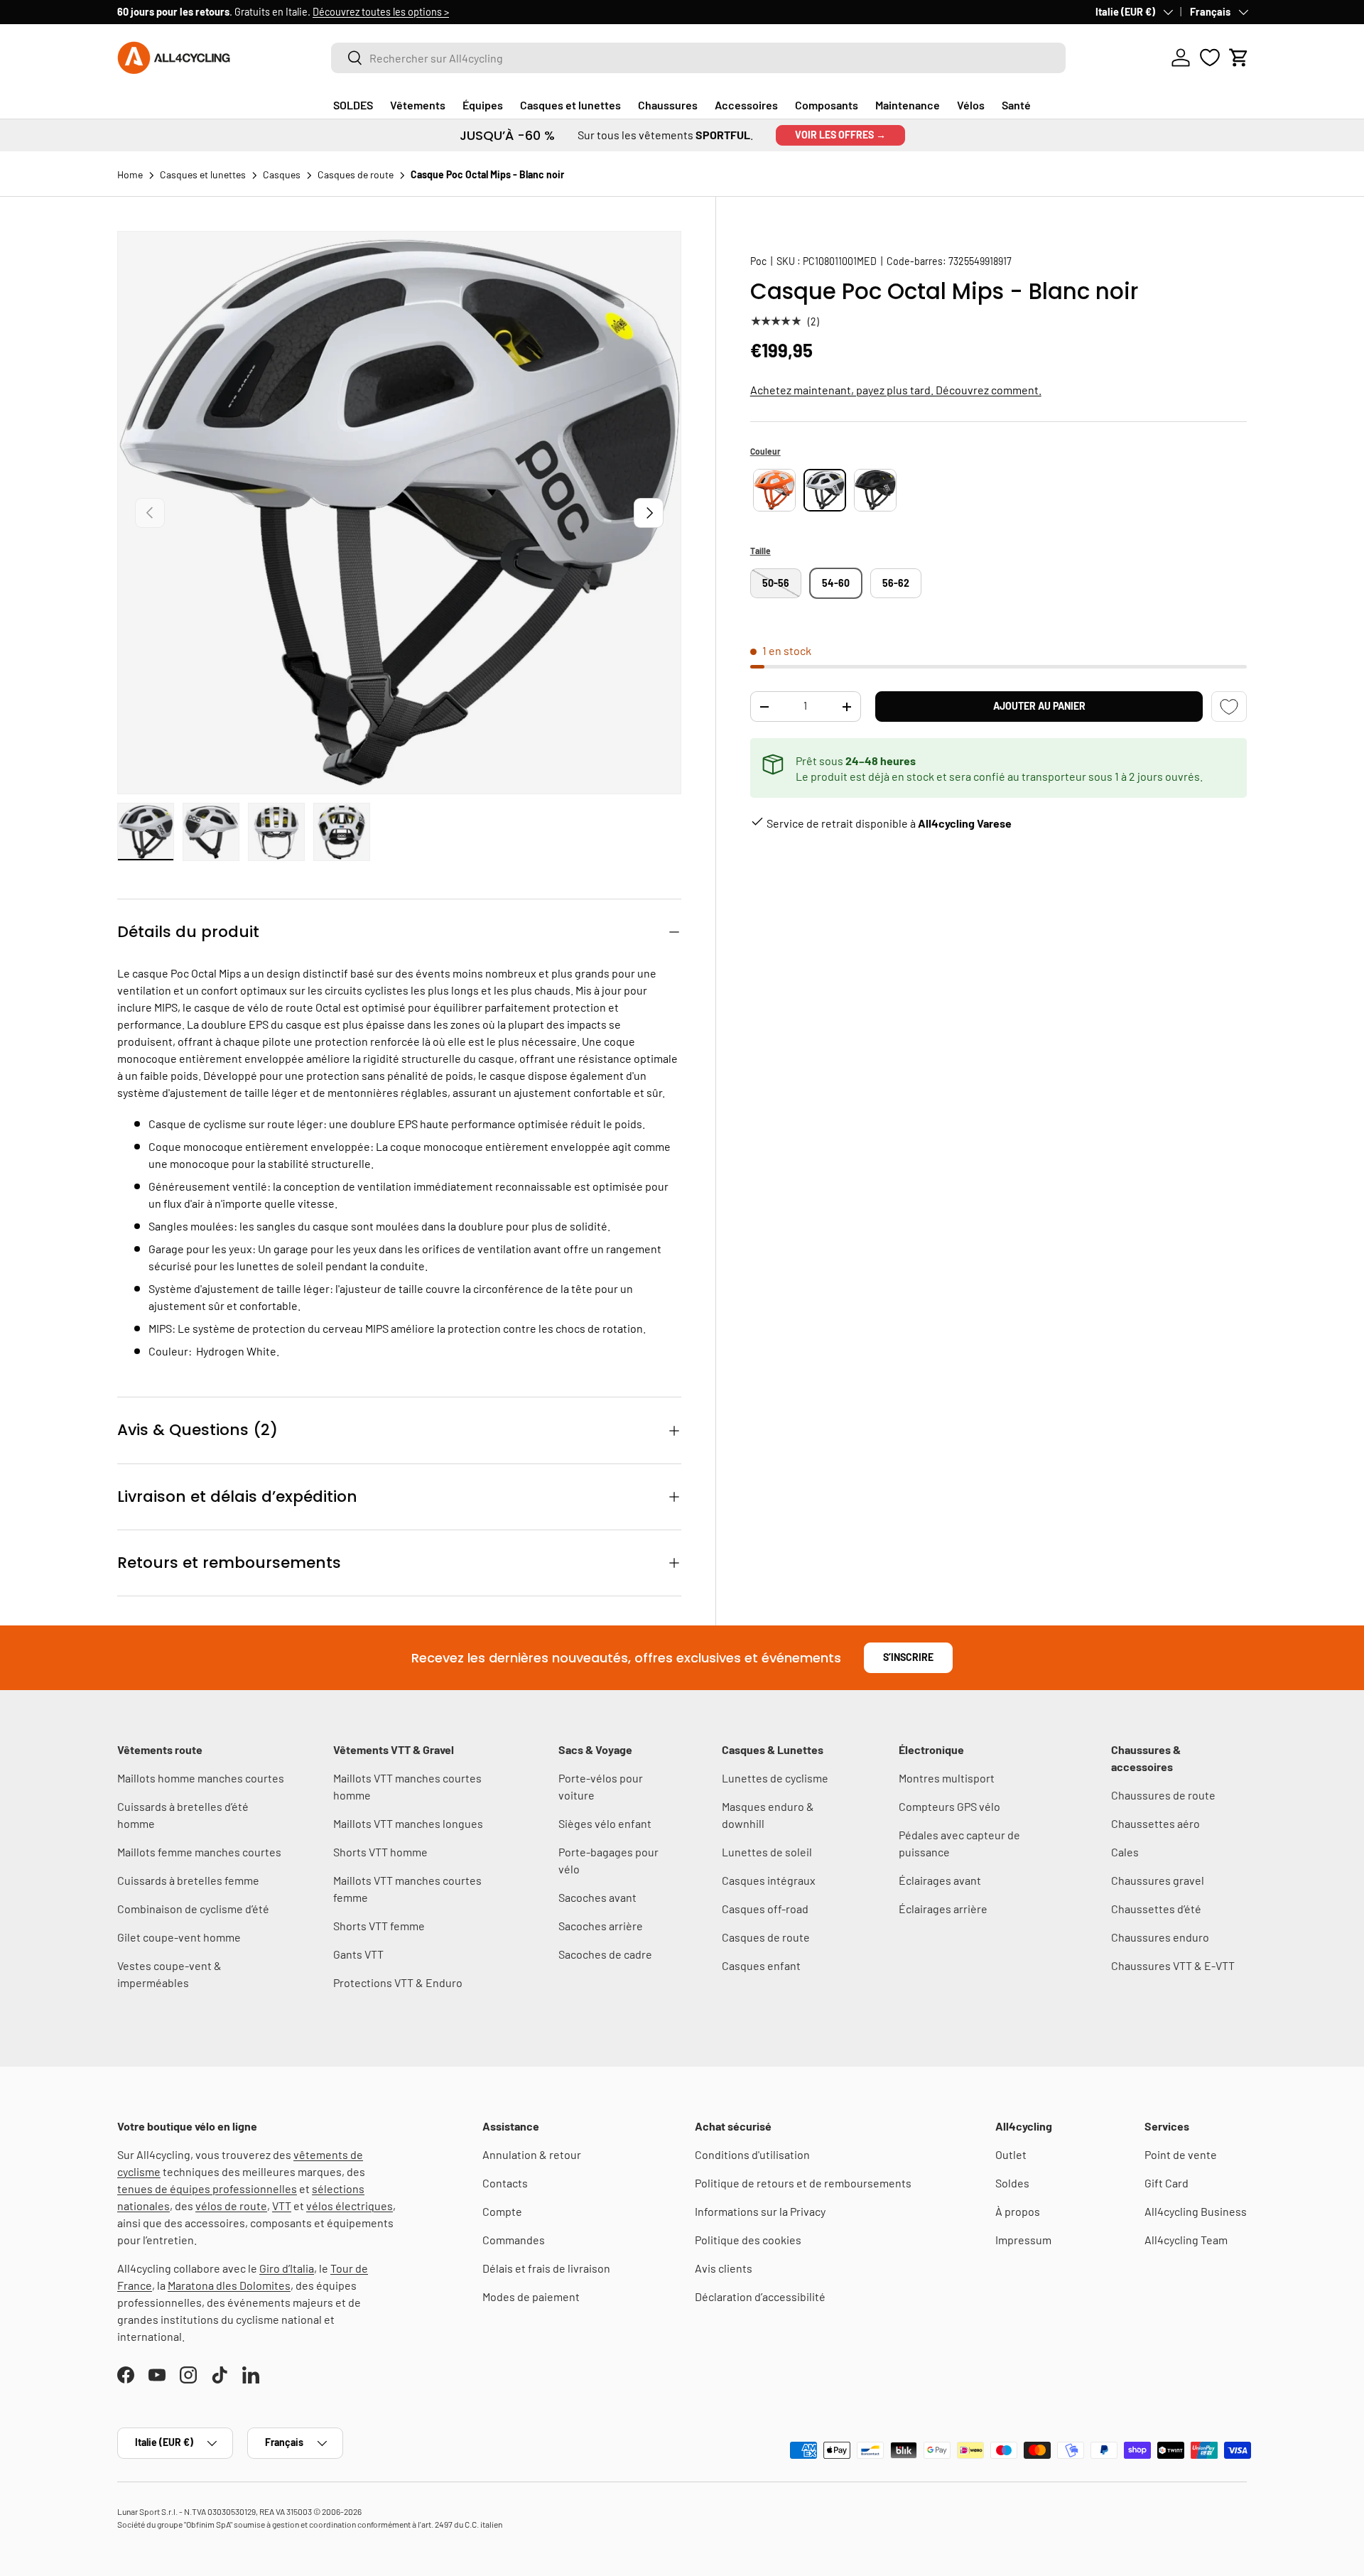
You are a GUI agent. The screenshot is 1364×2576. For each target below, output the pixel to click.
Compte (502, 2211)
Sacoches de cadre (605, 1954)
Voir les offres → (840, 135)
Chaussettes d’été (1156, 1909)
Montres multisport (947, 1778)
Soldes (1012, 2183)
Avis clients (724, 2268)
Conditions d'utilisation (752, 2154)
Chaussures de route (1163, 1795)
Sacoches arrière (601, 1926)
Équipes (483, 105)
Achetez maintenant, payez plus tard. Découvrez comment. (896, 390)
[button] (1239, 58)
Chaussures (668, 105)
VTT (282, 2206)
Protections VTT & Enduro (398, 1982)
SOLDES (353, 105)
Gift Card (1167, 2183)
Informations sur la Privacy (760, 2211)
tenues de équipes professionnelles (207, 2188)
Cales (1125, 1852)
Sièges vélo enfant (605, 1823)
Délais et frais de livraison (546, 2268)
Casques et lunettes (570, 105)
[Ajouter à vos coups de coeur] (1229, 707)
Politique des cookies (748, 2240)
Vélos (971, 105)
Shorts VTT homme (380, 1852)
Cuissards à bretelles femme (188, 1880)
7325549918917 (980, 261)
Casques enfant (761, 1965)
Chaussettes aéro (1155, 1823)
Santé (1016, 105)
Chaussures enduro (1160, 1937)
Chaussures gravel (1158, 1880)
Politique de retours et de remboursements (803, 2183)
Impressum (1023, 2240)
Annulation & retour (532, 2154)
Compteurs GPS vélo (949, 1806)
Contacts (505, 2183)
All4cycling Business (1196, 2211)
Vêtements (418, 105)
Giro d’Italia (287, 2268)
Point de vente (1181, 2154)
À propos (1018, 2211)
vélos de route (231, 2206)
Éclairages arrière (943, 1909)
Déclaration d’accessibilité (760, 2296)
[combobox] (698, 58)
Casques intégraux (769, 1880)
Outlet (1011, 2154)
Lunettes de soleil (767, 1852)
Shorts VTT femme (379, 1926)
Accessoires (746, 105)
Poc (758, 261)
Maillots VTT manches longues (408, 1823)
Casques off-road (765, 1909)
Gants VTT (358, 1954)
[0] (1210, 58)
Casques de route (766, 1937)
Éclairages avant (940, 1880)
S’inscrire (908, 1657)
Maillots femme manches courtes (199, 1852)
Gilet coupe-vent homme (179, 1937)
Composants (827, 105)
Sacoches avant (597, 1897)
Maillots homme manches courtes (201, 1778)
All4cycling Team (1186, 2240)
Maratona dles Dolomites (229, 2285)
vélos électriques (350, 2206)
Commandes (514, 2240)
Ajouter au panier (1039, 706)
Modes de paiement (531, 2296)
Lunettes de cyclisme (775, 1778)
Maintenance (908, 105)
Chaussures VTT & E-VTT (1173, 1965)
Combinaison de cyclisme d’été (193, 1909)
